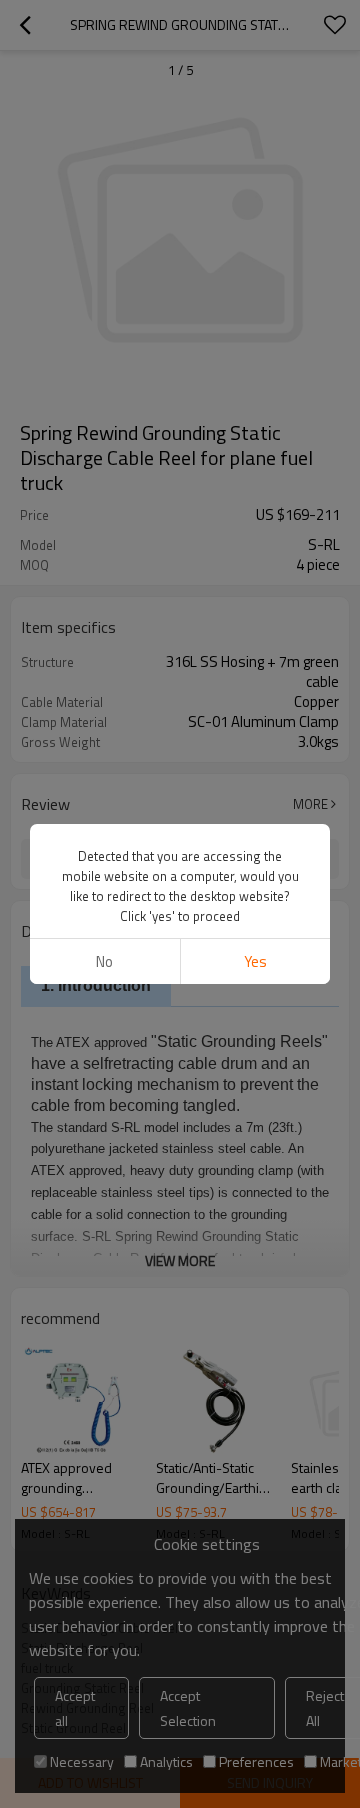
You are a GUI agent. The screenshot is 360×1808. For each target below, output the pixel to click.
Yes (255, 961)
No (104, 961)
